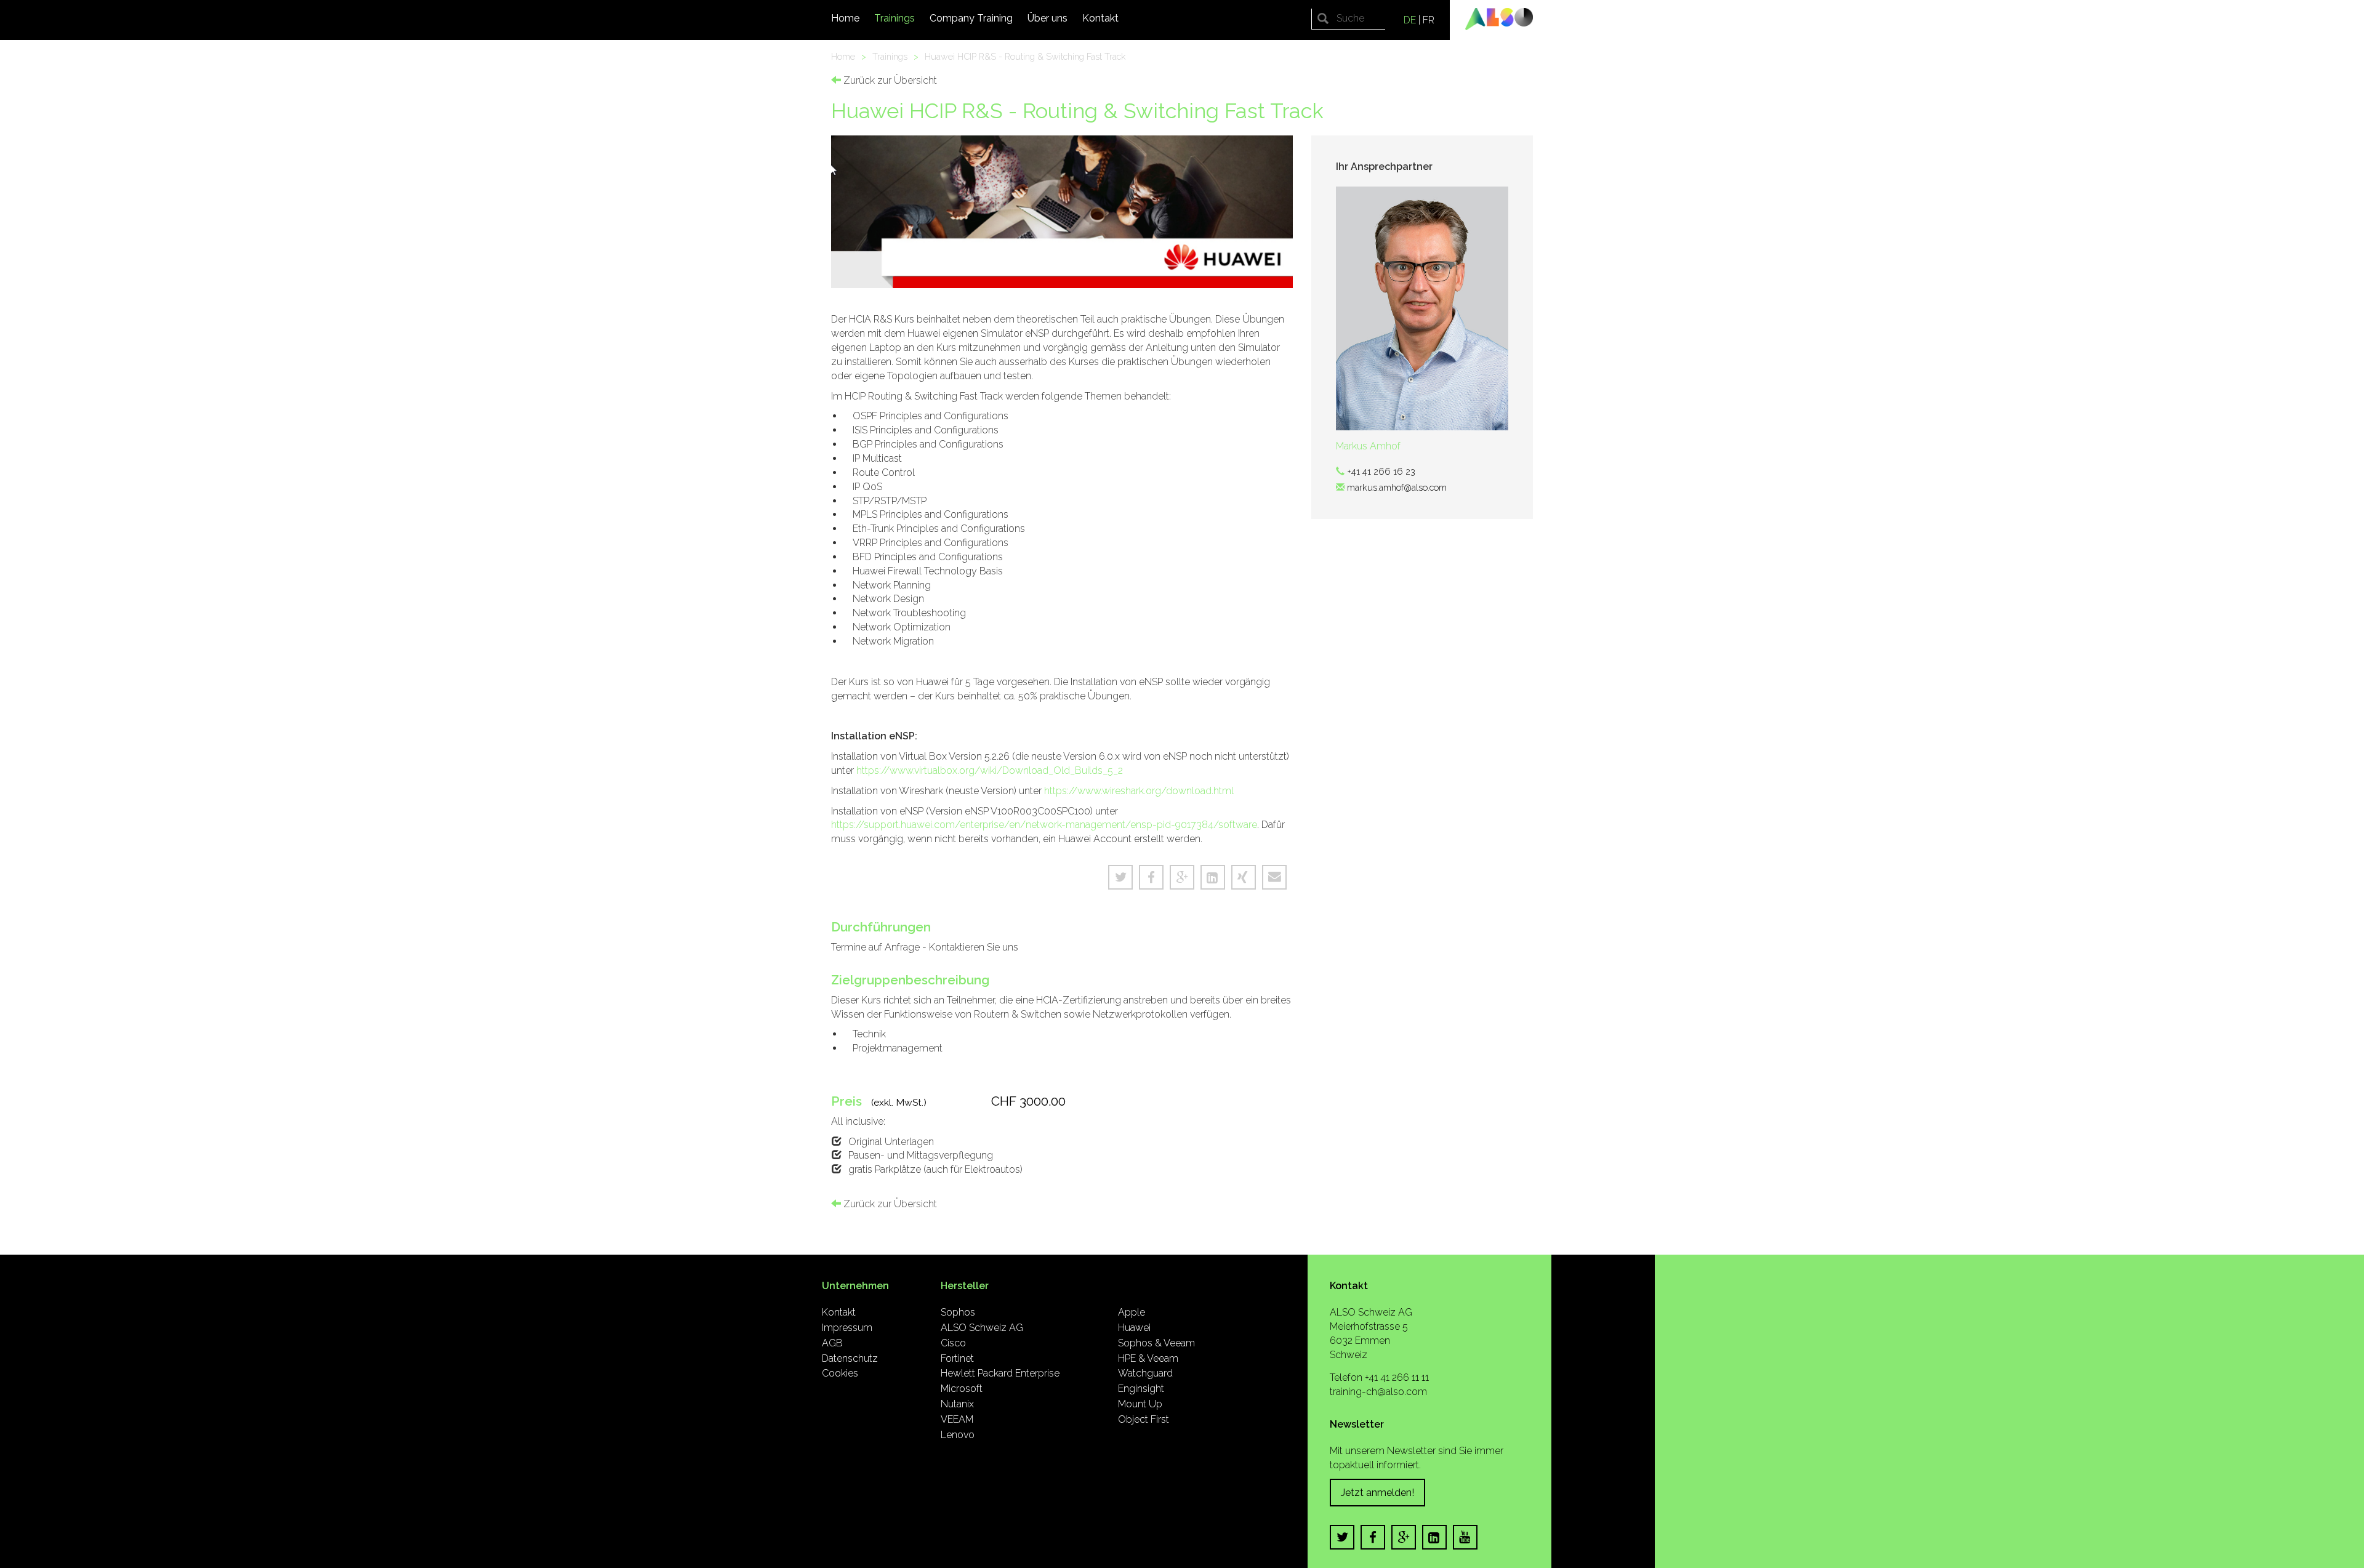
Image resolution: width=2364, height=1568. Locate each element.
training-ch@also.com (1378, 1392)
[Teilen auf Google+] (1182, 877)
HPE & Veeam (1148, 1358)
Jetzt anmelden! (1377, 1493)
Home (845, 18)
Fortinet (957, 1358)
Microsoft (962, 1389)
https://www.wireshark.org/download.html (1139, 791)
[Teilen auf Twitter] (1120, 877)
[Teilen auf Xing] (1244, 877)
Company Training (971, 18)
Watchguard (1145, 1373)
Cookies (840, 1373)
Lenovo (958, 1435)
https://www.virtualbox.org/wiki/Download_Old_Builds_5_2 (990, 770)
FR (1429, 20)
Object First (1144, 1419)
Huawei (1134, 1328)
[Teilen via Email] (1274, 877)
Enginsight (1141, 1389)
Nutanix (957, 1404)
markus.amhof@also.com (1397, 487)
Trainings (895, 18)
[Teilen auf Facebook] (1151, 877)
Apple (1132, 1312)
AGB (832, 1343)
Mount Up (1140, 1404)
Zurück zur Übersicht (889, 80)
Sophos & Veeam (1156, 1343)
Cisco (953, 1343)
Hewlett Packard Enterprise (1000, 1373)
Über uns (1047, 18)
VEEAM (957, 1419)
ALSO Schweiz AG (982, 1328)
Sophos (958, 1312)
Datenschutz (850, 1358)
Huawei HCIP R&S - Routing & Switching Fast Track (1025, 56)
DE (1410, 20)
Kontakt (1100, 18)
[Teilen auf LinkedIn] (1213, 877)
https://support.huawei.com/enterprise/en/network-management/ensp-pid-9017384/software (1044, 825)
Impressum (847, 1328)
